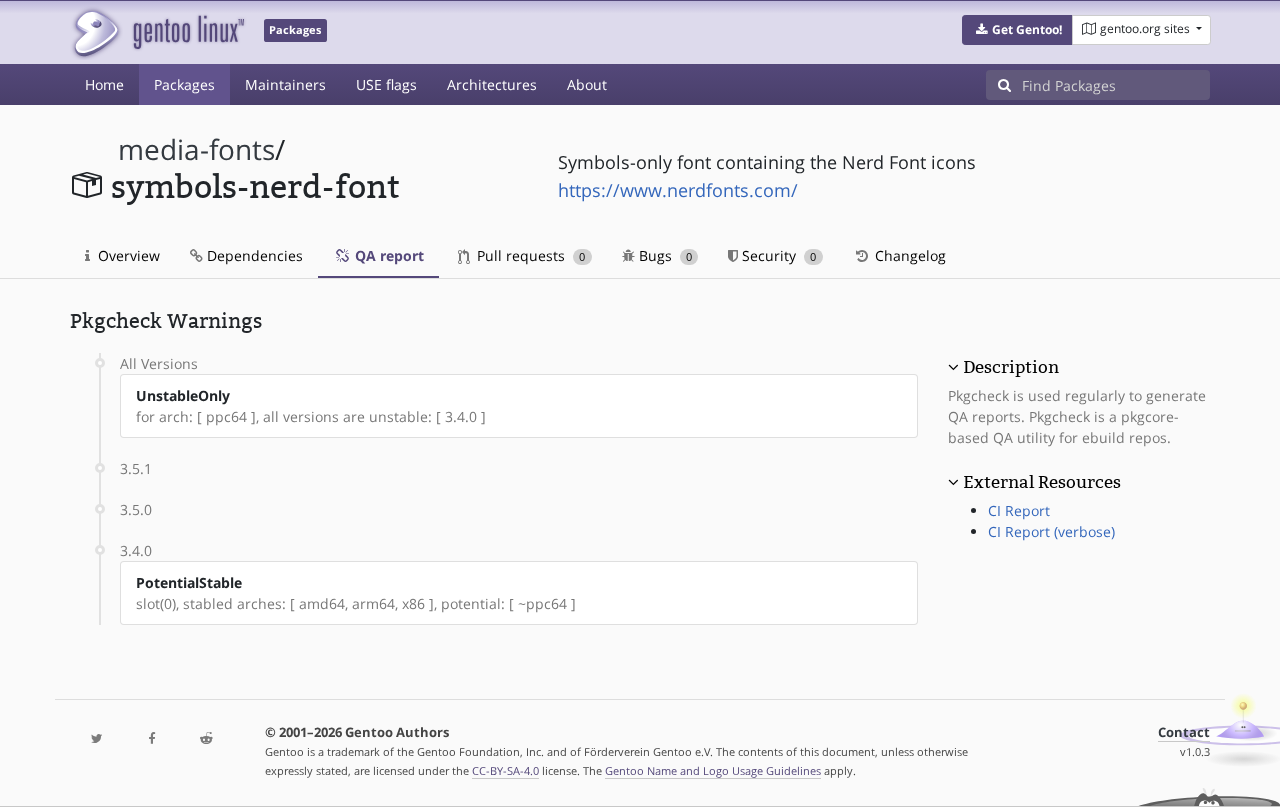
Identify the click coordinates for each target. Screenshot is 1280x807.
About (587, 84)
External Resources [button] (1042, 482)
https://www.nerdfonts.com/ (678, 190)
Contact (1184, 732)
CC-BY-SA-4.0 (505, 770)
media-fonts (196, 149)
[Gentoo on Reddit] (206, 739)
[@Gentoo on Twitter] (97, 739)
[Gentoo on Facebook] (151, 739)
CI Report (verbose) (1051, 531)
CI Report (1019, 510)
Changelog (908, 255)
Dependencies (253, 255)
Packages (184, 84)
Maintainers (285, 84)
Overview (127, 255)
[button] (1017, 30)
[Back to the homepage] (157, 32)
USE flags (386, 84)
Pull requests (529, 255)
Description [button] (1011, 367)
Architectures (492, 84)
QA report (387, 255)
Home (104, 84)
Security (777, 255)
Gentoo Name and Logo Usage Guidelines (713, 770)
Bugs (663, 255)
